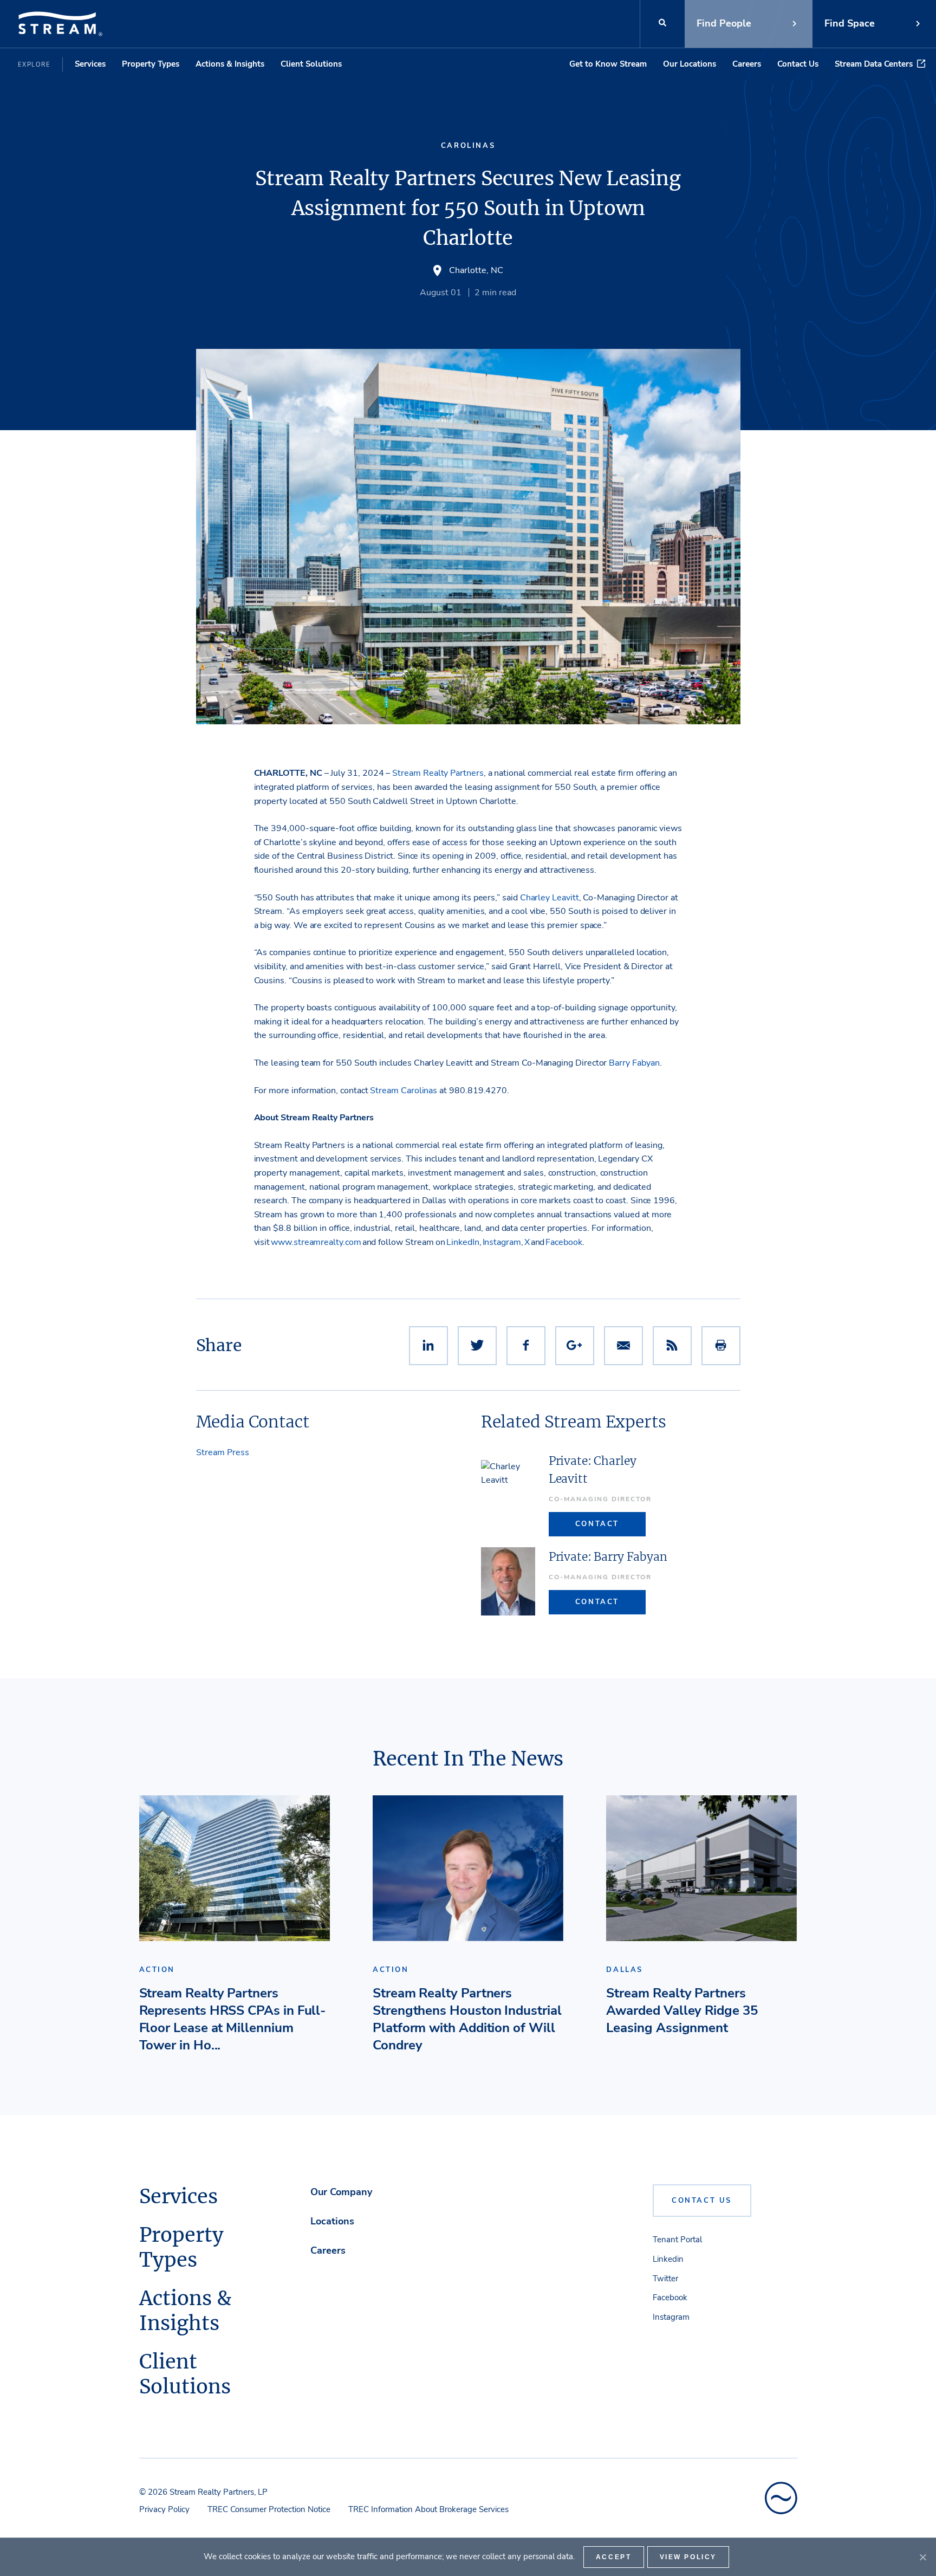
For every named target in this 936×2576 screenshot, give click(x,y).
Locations (332, 2221)
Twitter (665, 2279)
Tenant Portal (677, 2240)
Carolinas (468, 146)
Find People (724, 23)
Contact (597, 1524)
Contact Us (798, 64)
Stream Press (223, 1452)
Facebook (670, 2298)
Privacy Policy (164, 2509)
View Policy (688, 2557)
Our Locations (690, 64)
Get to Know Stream (608, 64)
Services (90, 64)
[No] (922, 2557)
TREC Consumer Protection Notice (269, 2509)
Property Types (151, 64)
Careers (747, 64)
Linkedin (668, 2259)
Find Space (850, 23)
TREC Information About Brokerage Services (428, 2509)
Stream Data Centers (874, 64)
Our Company (341, 2192)
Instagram (671, 2317)
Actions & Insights (230, 64)
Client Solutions (311, 64)
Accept (614, 2557)
